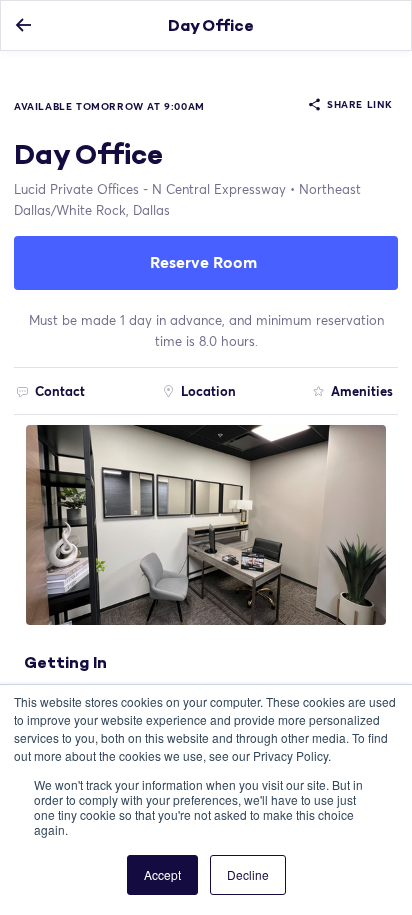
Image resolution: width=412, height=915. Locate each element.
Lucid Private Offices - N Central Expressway (150, 189)
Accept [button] (162, 874)
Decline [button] (248, 874)
